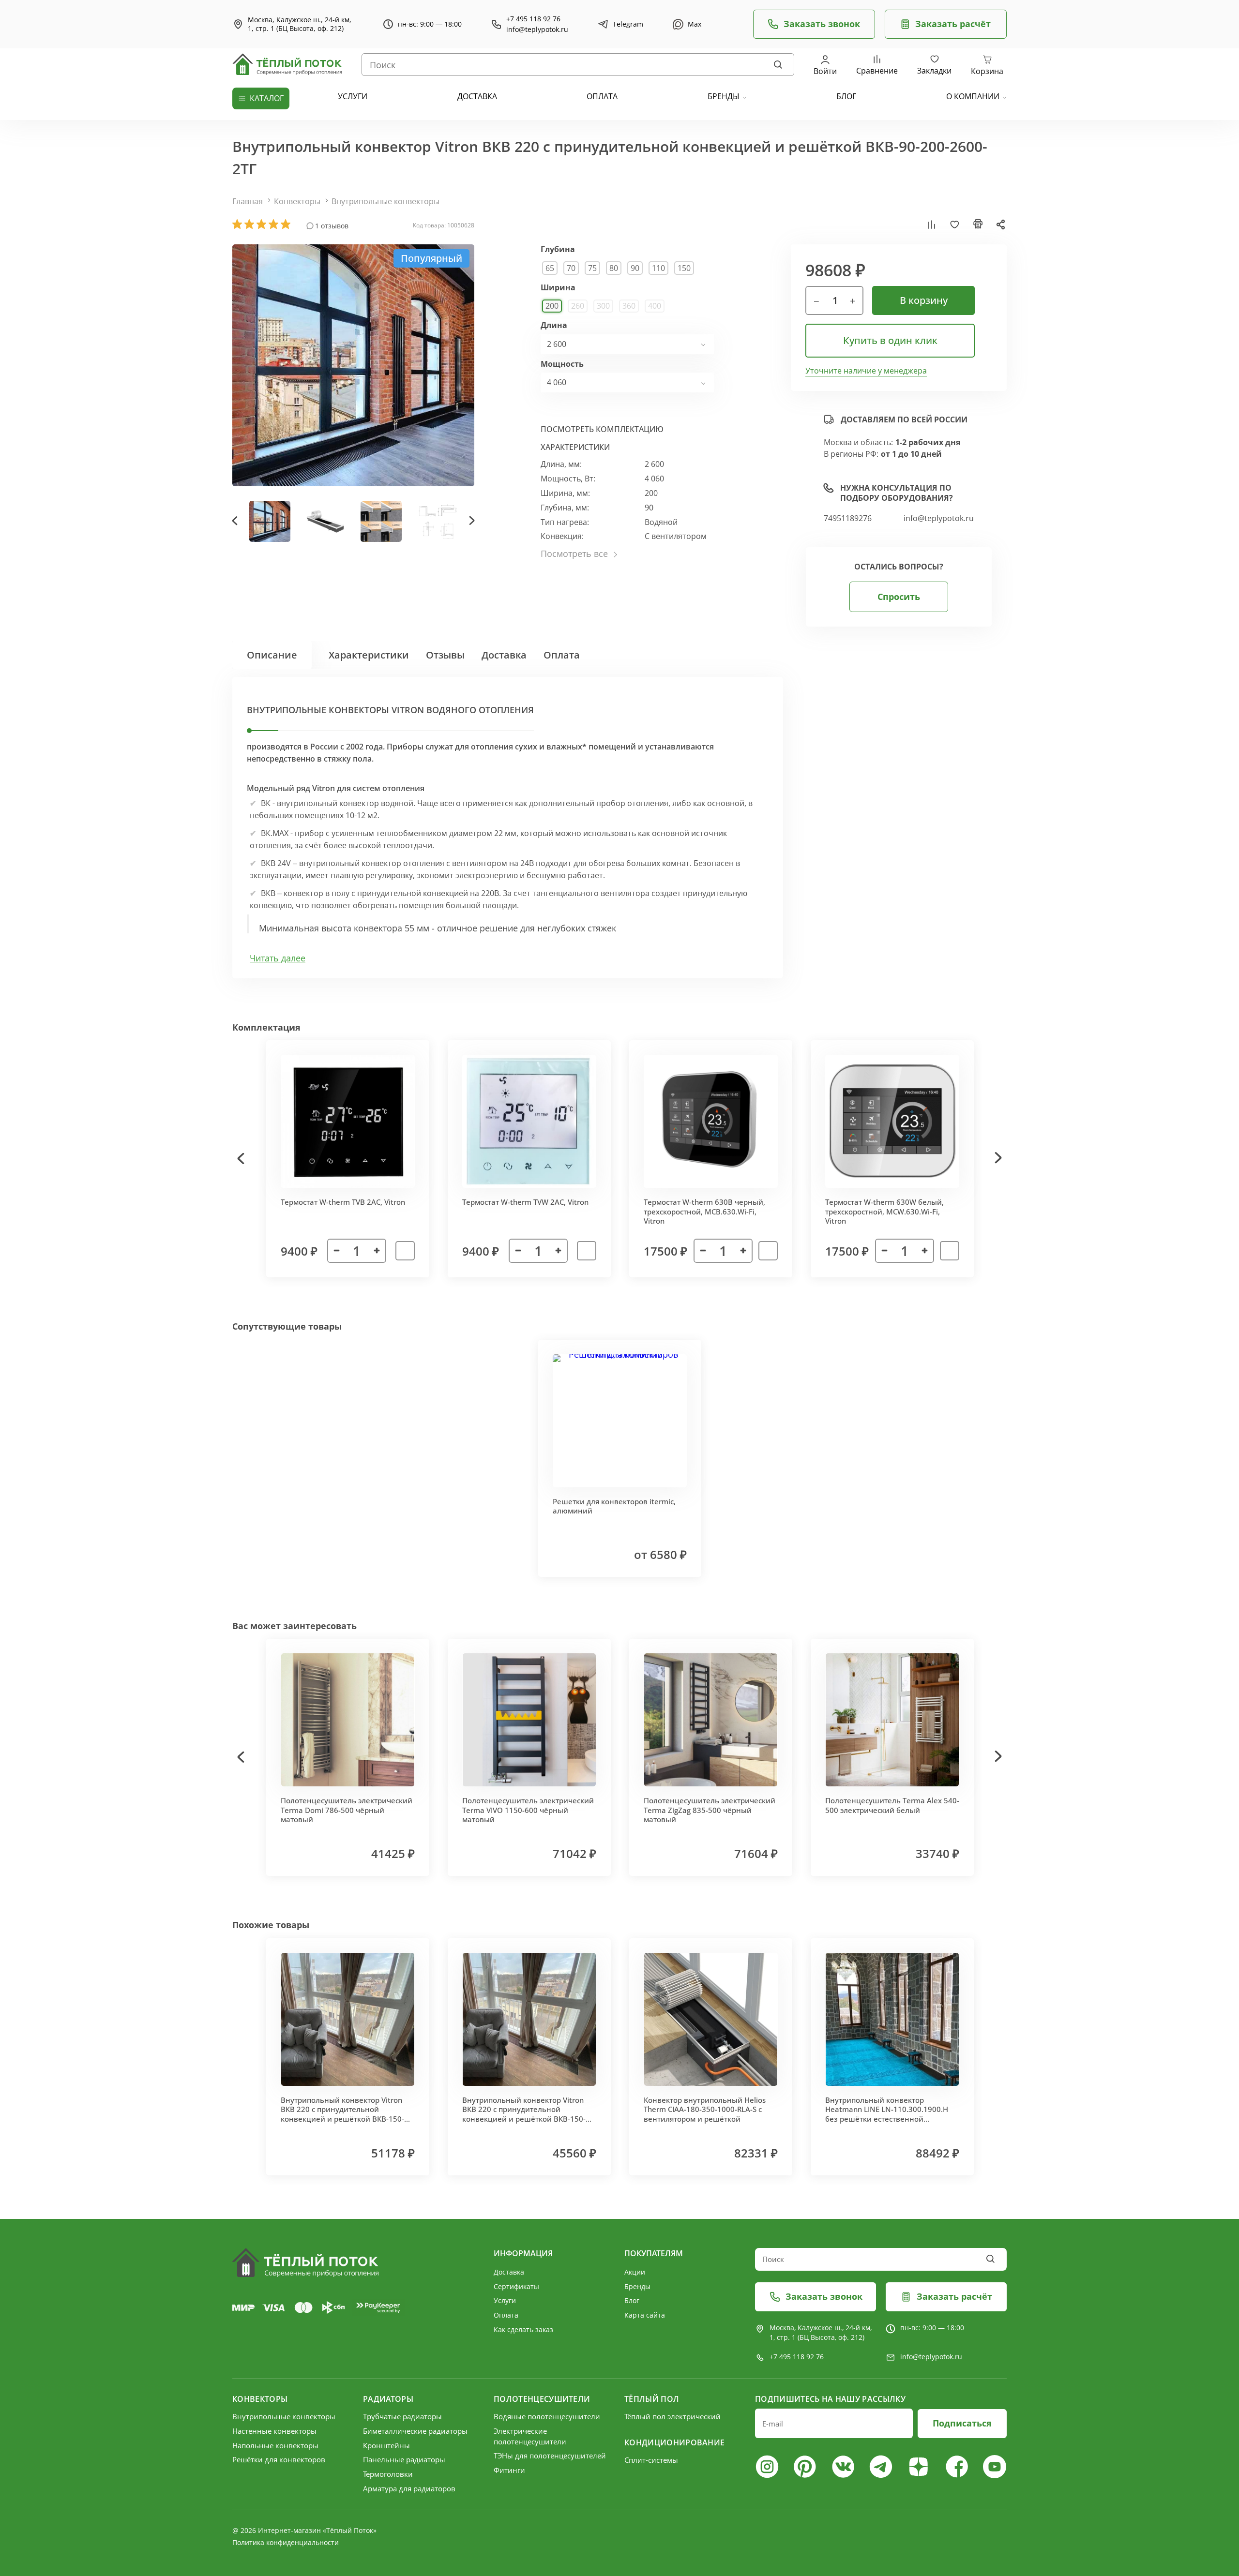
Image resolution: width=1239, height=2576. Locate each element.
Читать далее (278, 958)
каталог (267, 98)
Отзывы (445, 655)
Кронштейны (386, 2445)
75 (592, 268)
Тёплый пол (652, 2399)
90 (635, 268)
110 (658, 268)
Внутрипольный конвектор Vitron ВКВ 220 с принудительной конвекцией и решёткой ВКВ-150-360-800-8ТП (342, 2114)
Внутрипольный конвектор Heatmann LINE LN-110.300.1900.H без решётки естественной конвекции (887, 2114)
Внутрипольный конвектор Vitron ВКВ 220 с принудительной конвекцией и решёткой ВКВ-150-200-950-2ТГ (524, 2114)
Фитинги (509, 2470)
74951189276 (848, 518)
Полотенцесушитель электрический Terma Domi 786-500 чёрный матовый (347, 1810)
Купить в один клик (890, 340)
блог (846, 96)
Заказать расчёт (953, 24)
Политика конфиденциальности (286, 2542)
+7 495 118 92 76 (533, 19)
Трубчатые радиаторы (402, 2416)
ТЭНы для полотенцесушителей (550, 2456)
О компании (973, 96)
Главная (248, 201)
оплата (602, 96)
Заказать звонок (822, 24)
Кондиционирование (674, 2442)
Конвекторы (297, 201)
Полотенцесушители (542, 2399)
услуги (353, 96)
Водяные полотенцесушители (547, 2416)
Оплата (562, 655)
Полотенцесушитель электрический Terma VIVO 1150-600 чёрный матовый (528, 1810)
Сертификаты (516, 2286)
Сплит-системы (651, 2460)
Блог (632, 2300)
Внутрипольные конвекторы (385, 201)
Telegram (628, 24)
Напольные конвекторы (275, 2445)
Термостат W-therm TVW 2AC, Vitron (525, 1202)
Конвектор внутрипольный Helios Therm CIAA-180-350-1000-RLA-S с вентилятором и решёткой (705, 2109)
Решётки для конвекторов (279, 2459)
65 (550, 268)
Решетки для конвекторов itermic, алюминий (614, 1506)
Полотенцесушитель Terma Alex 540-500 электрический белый (892, 1805)
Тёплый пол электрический (672, 2416)
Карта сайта (645, 2315)
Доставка (504, 655)
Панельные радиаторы (404, 2459)
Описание (272, 655)
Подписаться (962, 2423)
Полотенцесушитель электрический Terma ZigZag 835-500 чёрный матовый (710, 1810)
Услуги (505, 2300)
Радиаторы (388, 2399)
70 (571, 268)
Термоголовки (388, 2474)
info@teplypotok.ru (537, 30)
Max (695, 24)
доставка (477, 96)
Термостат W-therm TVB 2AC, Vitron (343, 1202)
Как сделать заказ (523, 2329)
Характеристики (369, 655)
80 (614, 268)
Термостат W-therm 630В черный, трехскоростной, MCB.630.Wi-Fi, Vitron (704, 1211)
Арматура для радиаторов (409, 2488)
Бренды (724, 96)
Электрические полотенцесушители (530, 2436)
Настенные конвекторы (274, 2431)
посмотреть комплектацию (602, 429)
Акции (635, 2272)
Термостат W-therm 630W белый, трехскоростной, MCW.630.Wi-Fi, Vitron (884, 1211)
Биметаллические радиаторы (415, 2431)
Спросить (899, 597)
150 (684, 268)
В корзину (924, 300)
